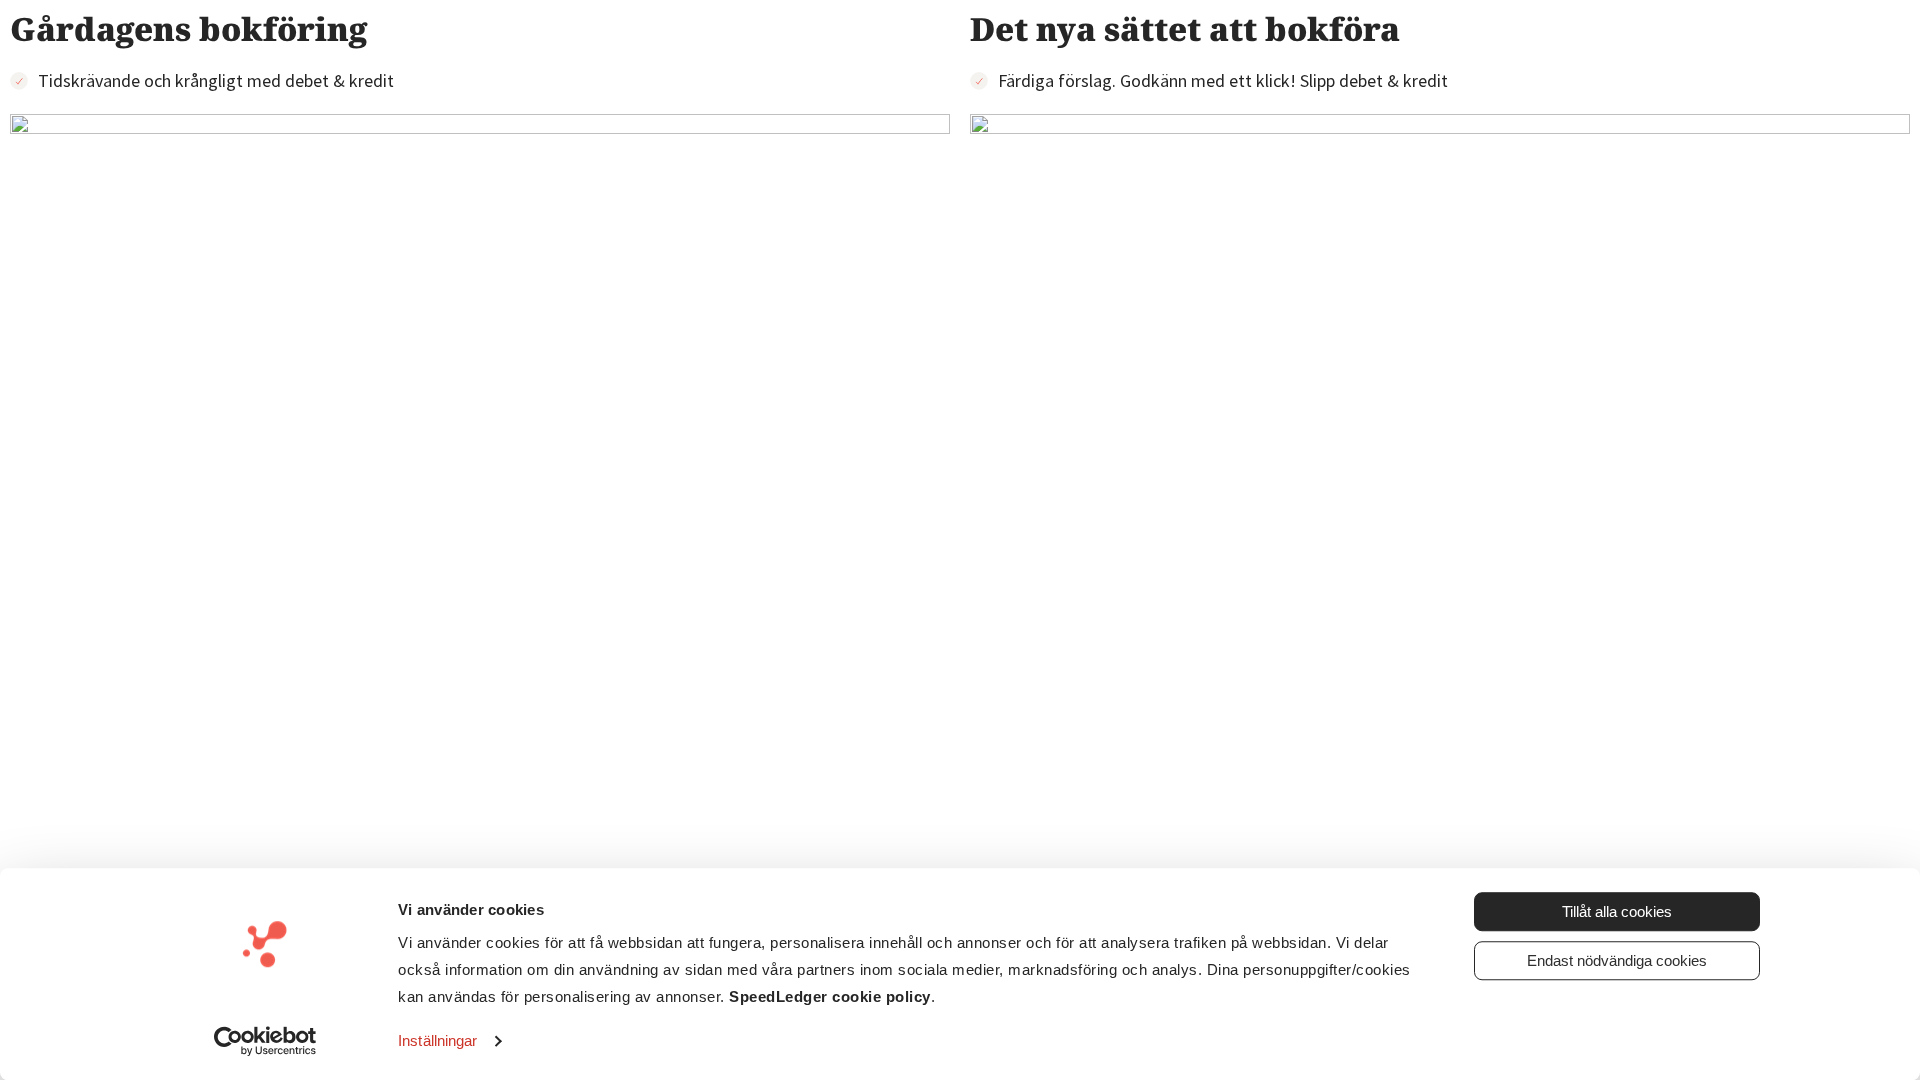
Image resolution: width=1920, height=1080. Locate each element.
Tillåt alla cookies (1617, 911)
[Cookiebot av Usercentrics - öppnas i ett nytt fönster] (265, 1041)
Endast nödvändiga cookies (1617, 960)
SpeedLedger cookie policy (830, 996)
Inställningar (437, 1040)
